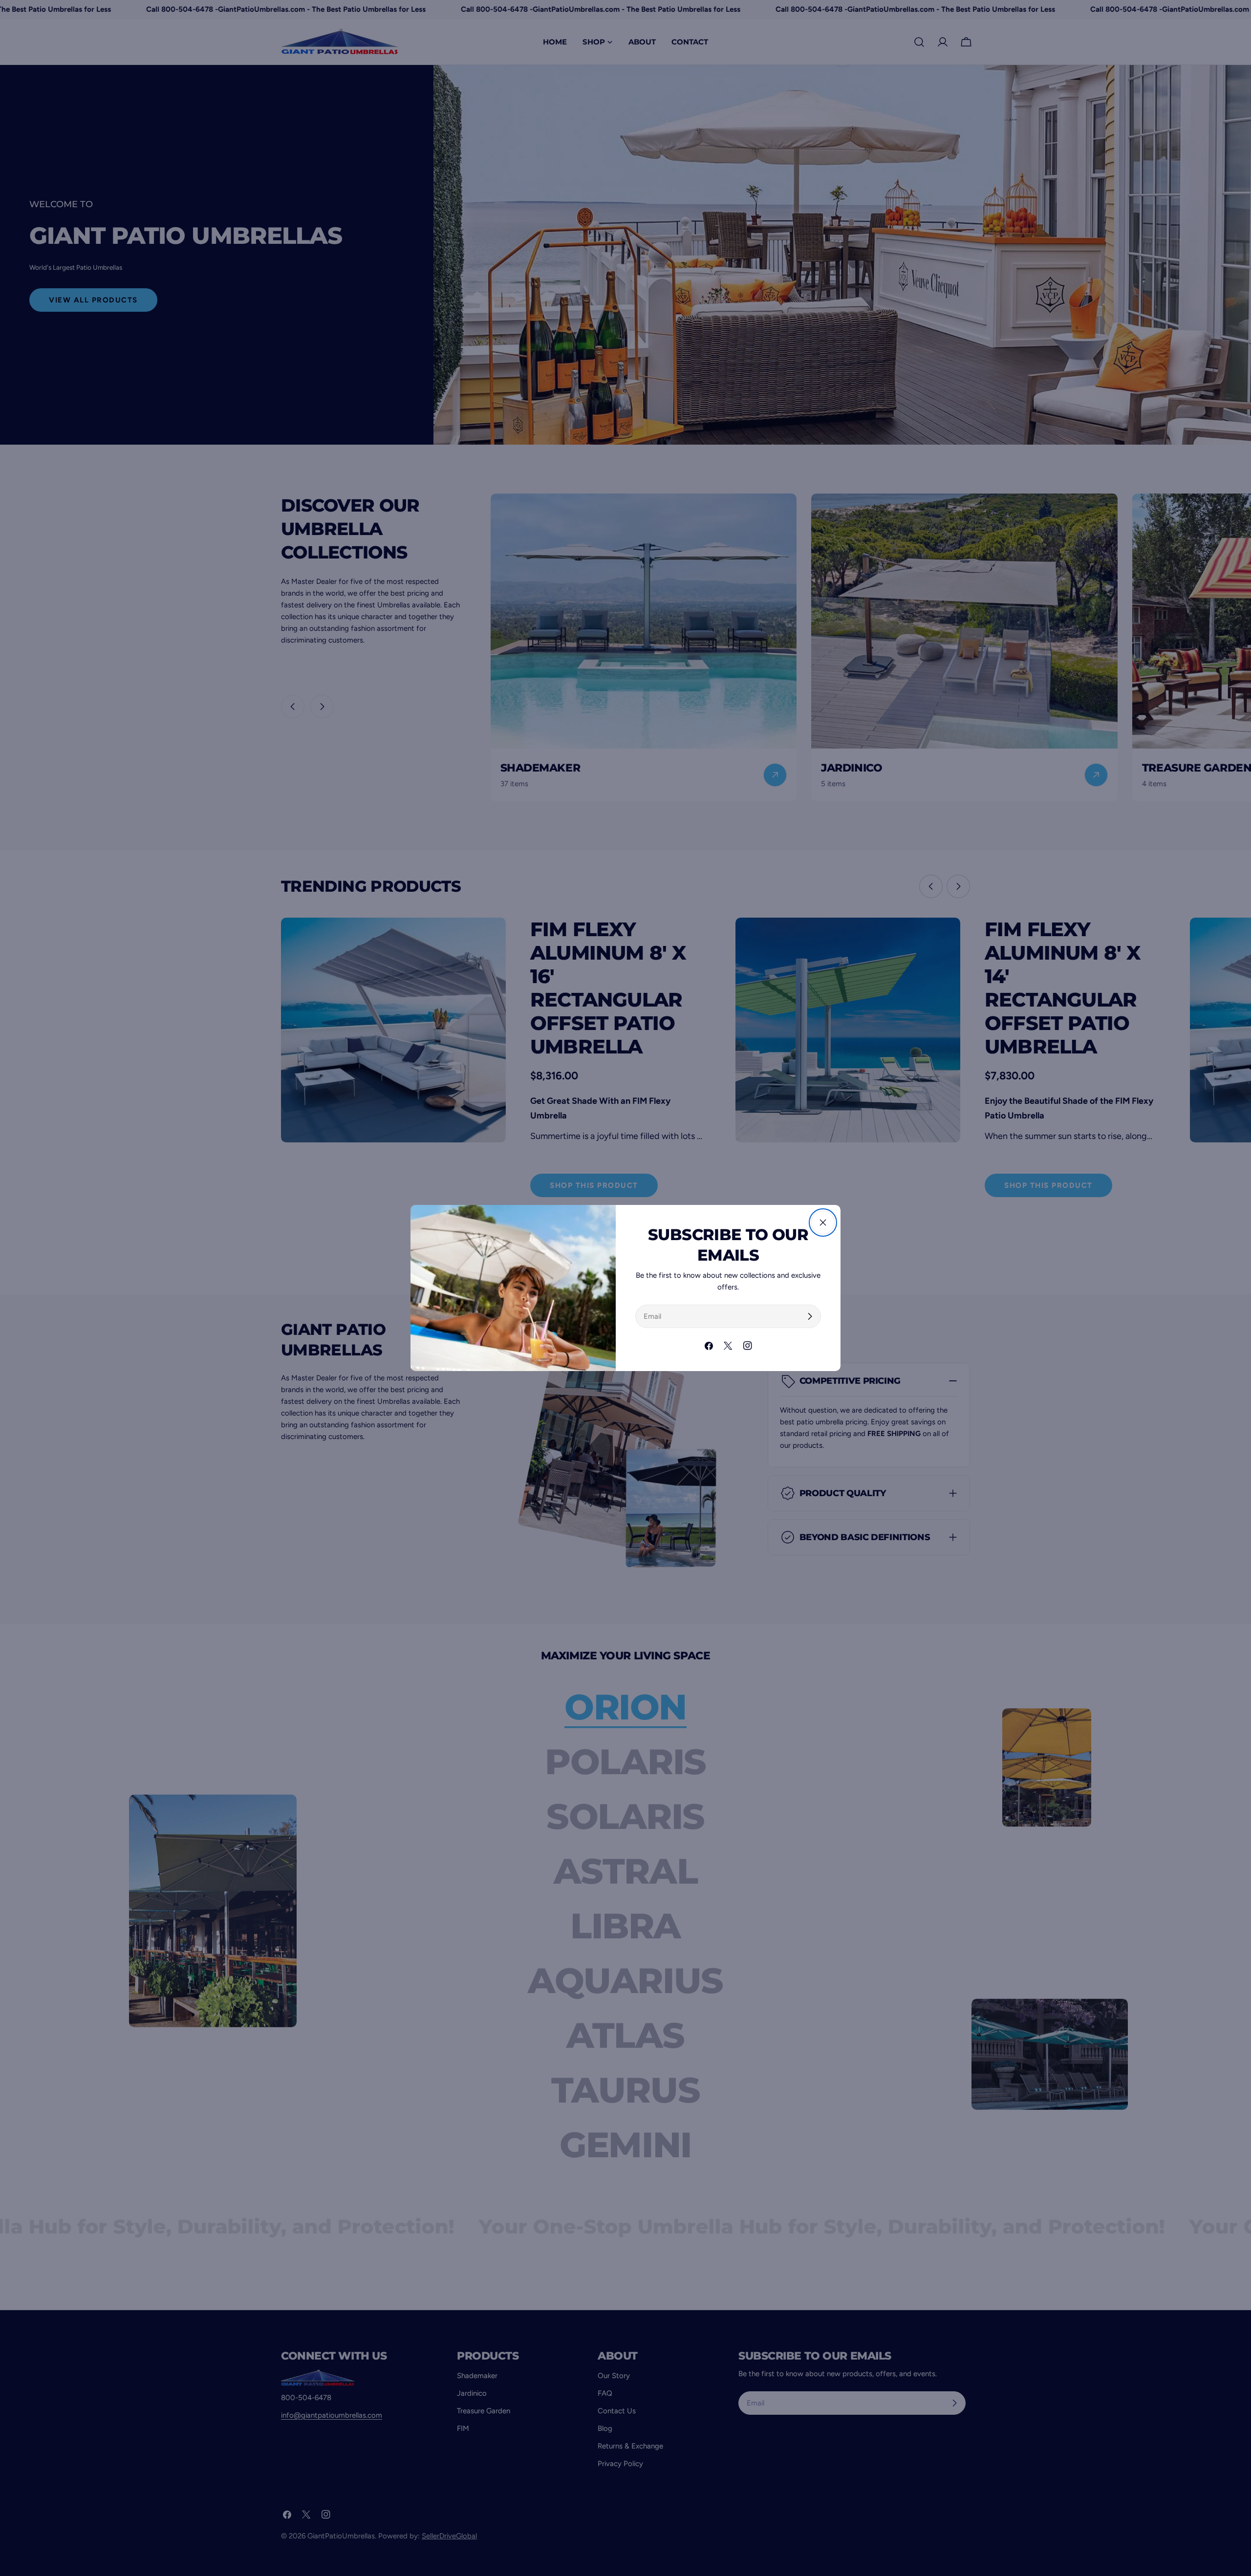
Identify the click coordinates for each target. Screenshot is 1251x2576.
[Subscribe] (810, 1316)
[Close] (823, 1223)
